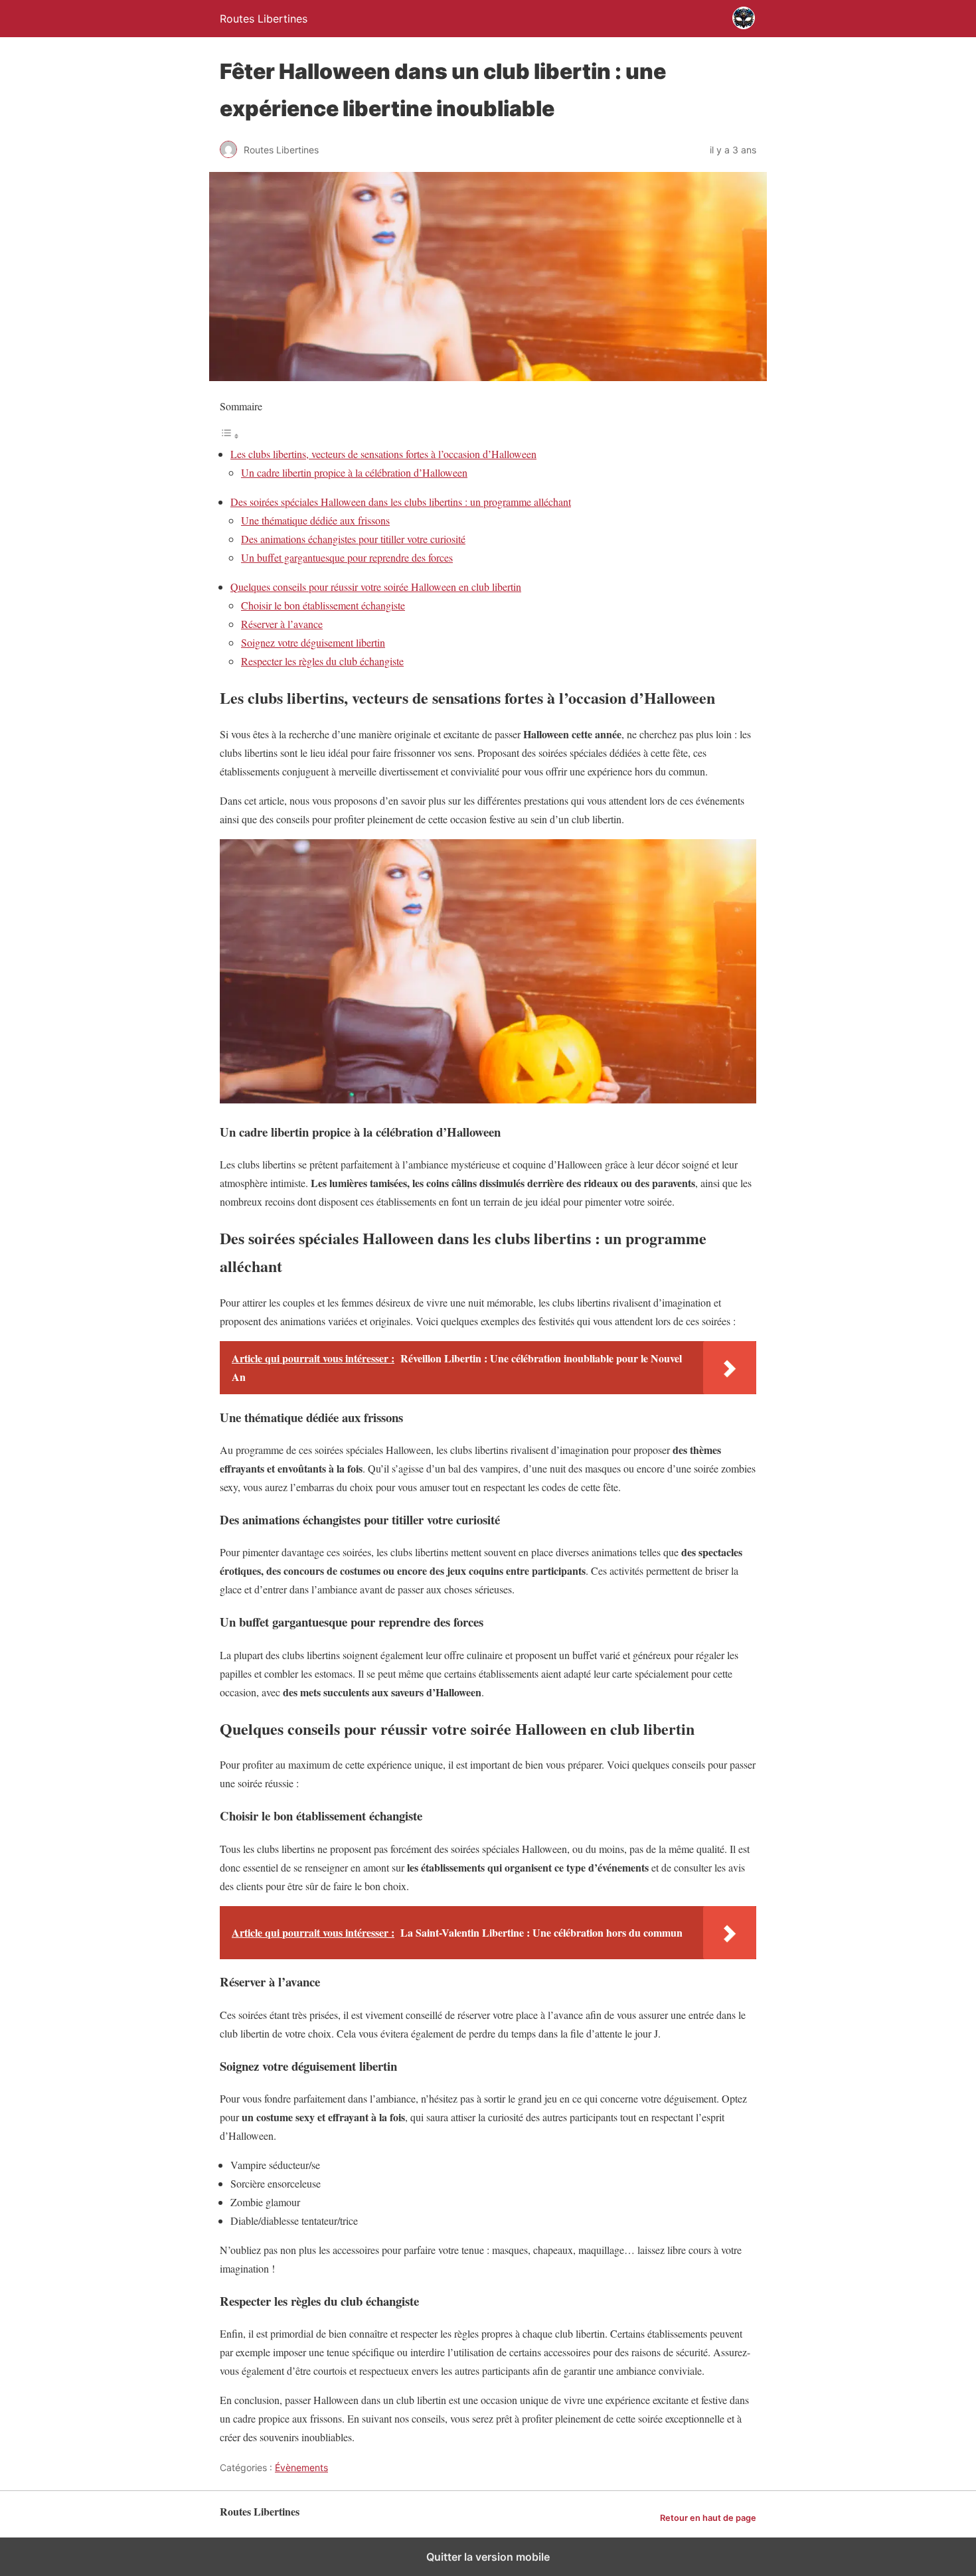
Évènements (301, 2467)
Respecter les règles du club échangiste (322, 661)
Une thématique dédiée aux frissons (315, 520)
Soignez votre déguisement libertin (313, 642)
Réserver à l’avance (282, 624)
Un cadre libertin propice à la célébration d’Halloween (354, 472)
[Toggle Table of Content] (230, 435)
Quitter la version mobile (488, 2557)
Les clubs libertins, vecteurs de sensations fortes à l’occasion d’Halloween (383, 454)
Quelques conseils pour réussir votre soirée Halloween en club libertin (376, 587)
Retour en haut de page (708, 2518)
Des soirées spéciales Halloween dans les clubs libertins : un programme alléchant (401, 502)
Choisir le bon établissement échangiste (323, 605)
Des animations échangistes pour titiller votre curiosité (353, 539)
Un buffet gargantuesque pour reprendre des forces (347, 557)
